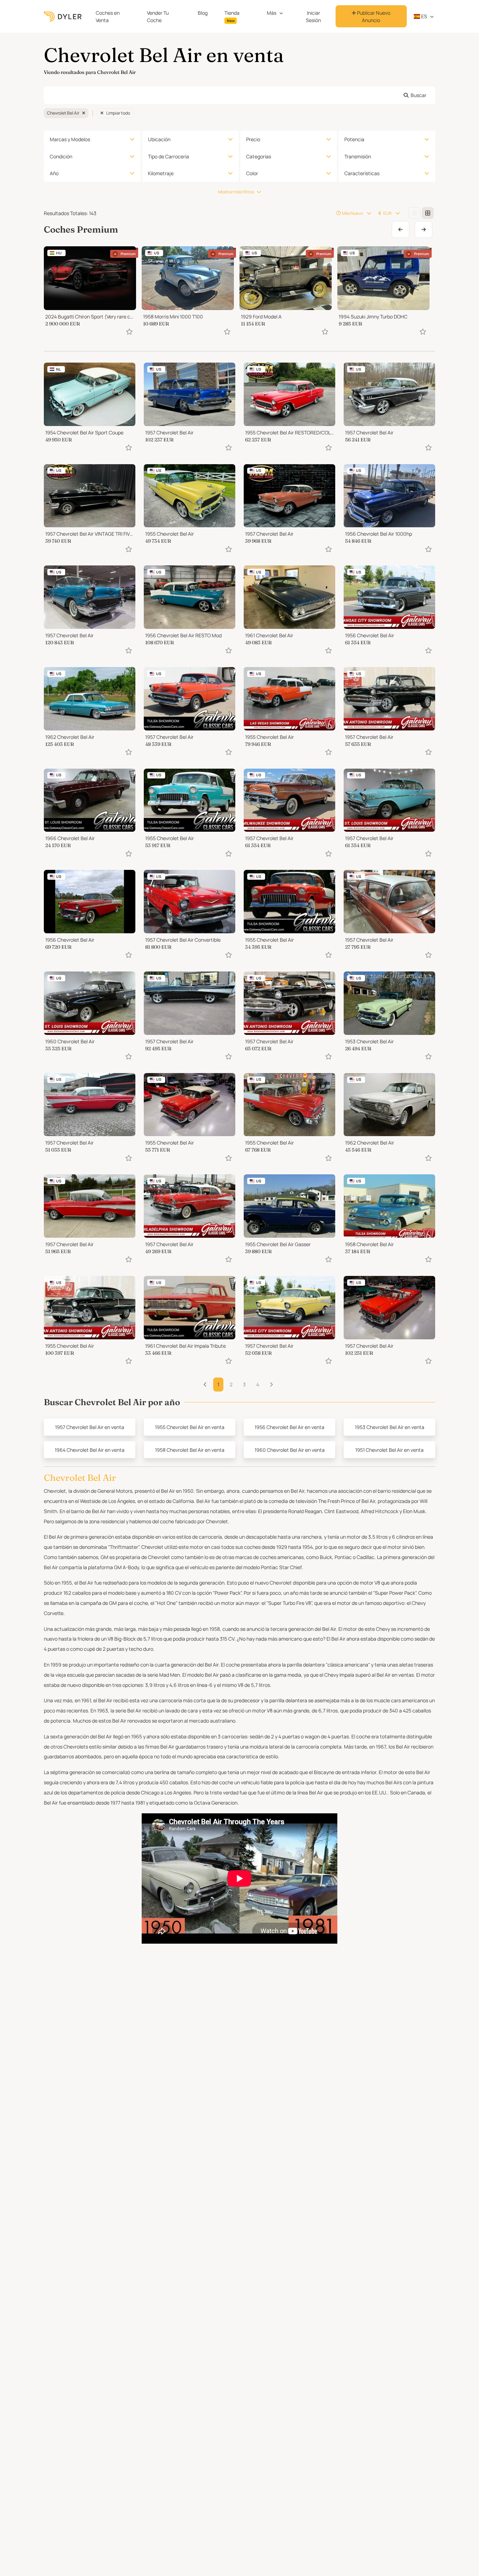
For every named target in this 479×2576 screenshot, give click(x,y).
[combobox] (239, 95)
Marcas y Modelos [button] (70, 139)
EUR (387, 213)
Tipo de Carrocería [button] (168, 156)
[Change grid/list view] (414, 213)
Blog (203, 13)
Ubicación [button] (159, 139)
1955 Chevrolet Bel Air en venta (190, 1427)
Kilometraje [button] (161, 173)
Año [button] (54, 173)
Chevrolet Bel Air (63, 113)
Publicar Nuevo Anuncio (373, 16)
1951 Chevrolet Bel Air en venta (389, 1450)
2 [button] (231, 1384)
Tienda (232, 16)
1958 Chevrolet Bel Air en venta (190, 1450)
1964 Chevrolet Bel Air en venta (90, 1450)
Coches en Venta (108, 16)
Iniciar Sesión (313, 16)
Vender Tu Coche (158, 16)
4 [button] (258, 1384)
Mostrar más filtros (236, 192)
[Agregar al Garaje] (129, 332)
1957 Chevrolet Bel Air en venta (90, 1427)
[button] (271, 1385)
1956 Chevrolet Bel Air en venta (289, 1427)
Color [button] (252, 173)
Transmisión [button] (358, 156)
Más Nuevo (352, 213)
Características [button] (362, 173)
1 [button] (218, 1384)
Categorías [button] (259, 156)
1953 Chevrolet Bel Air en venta (390, 1427)
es (424, 16)
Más (272, 13)
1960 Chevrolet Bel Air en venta (290, 1450)
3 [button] (244, 1384)
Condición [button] (61, 156)
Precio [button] (253, 139)
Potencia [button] (354, 139)
